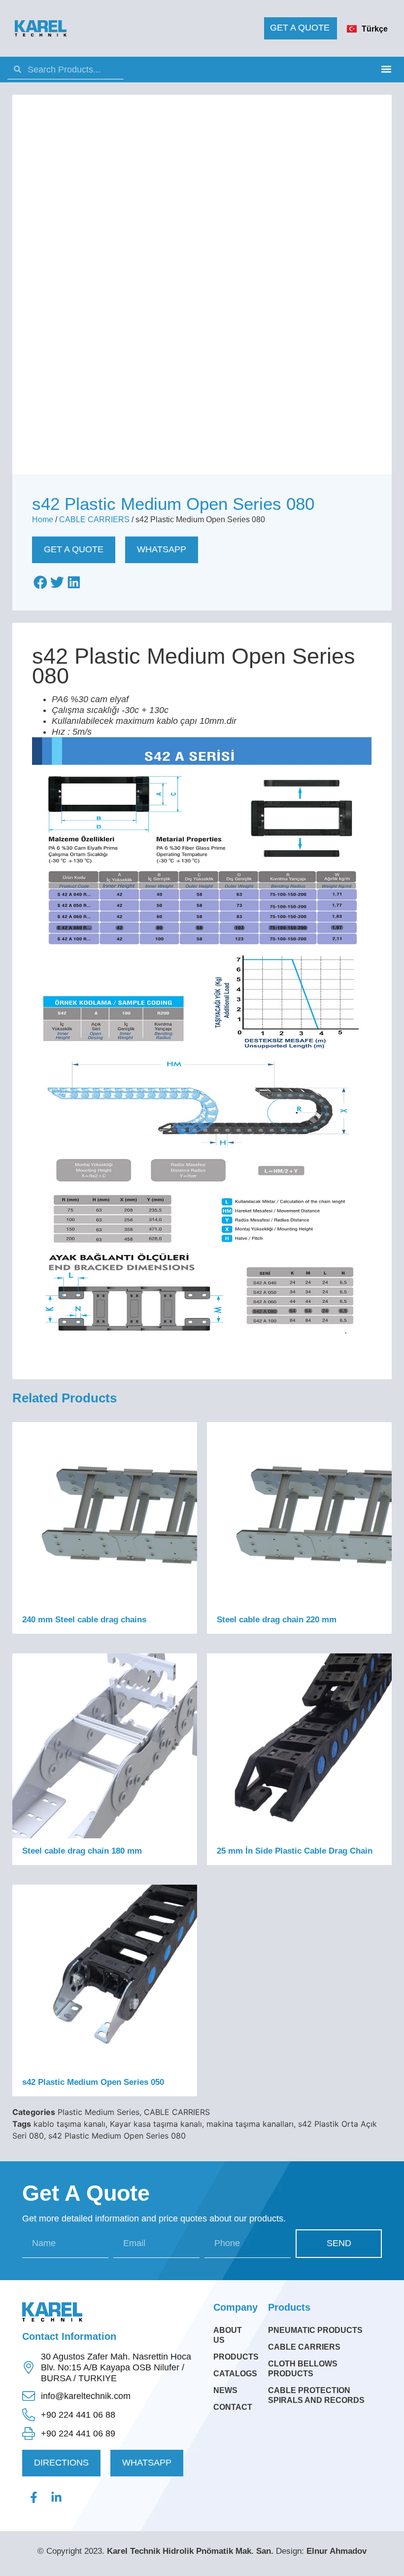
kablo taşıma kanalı (69, 2124)
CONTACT (233, 2407)
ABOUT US (228, 2335)
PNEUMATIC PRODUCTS (315, 2330)
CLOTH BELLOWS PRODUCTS (303, 2369)
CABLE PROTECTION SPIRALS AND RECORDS (316, 2395)
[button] (386, 69)
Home (43, 519)
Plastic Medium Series (99, 2112)
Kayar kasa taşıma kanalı (156, 2124)
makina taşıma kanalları (250, 2124)
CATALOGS (233, 2374)
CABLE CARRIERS (94, 519)
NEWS (225, 2390)
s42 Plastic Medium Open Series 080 (117, 2136)
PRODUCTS (233, 2357)
